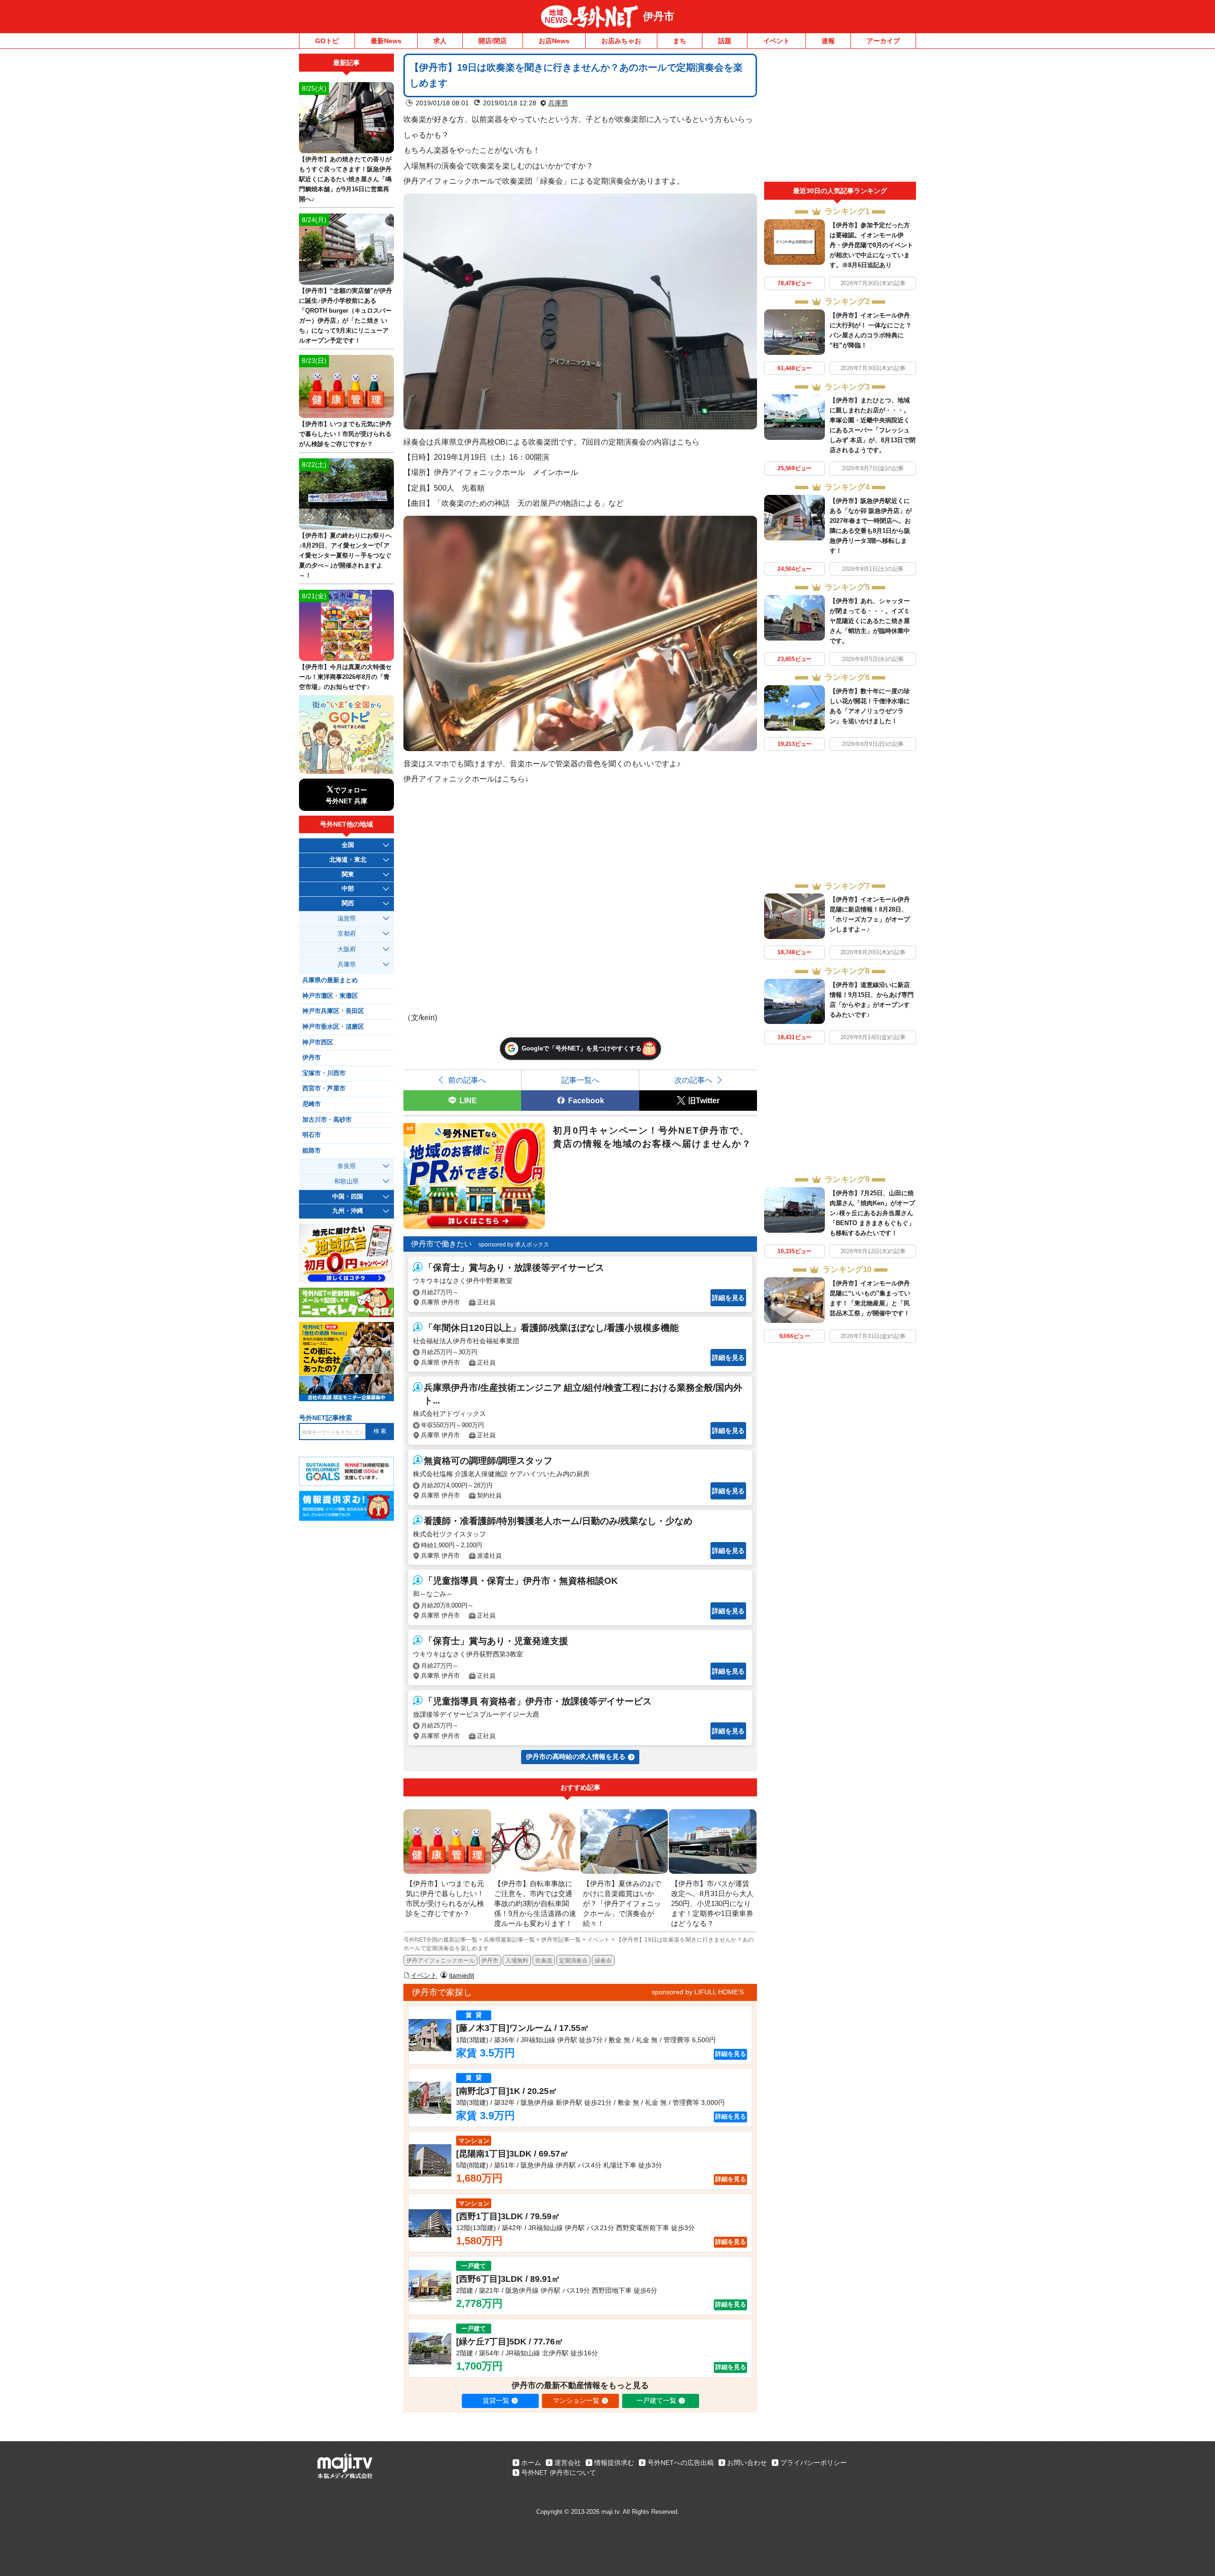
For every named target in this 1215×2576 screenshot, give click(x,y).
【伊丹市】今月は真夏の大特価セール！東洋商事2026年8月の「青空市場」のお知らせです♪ (345, 677)
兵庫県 (558, 103)
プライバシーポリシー (813, 2463)
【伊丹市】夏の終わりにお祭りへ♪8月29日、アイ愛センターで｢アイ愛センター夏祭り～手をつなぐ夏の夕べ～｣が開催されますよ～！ (345, 555)
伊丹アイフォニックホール (440, 1961)
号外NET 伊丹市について (559, 2473)
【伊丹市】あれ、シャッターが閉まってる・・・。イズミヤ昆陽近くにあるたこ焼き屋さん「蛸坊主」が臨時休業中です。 (870, 621)
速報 (828, 41)
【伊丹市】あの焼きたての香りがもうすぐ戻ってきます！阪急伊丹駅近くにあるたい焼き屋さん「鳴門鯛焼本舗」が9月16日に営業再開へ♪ (345, 179)
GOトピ (327, 41)
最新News (386, 41)
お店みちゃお (621, 41)
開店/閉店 (493, 41)
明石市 (312, 1135)
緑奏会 (603, 1961)
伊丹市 (659, 16)
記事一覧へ (580, 1080)
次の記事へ (693, 1080)
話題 (725, 41)
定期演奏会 (573, 1961)
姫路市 (312, 1151)
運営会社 (568, 2463)
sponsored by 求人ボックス (514, 1245)
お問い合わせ (747, 2463)
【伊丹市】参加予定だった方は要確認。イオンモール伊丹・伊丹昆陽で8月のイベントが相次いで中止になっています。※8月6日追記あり (871, 245)
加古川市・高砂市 (327, 1120)
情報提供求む (614, 2463)
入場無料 (517, 1961)
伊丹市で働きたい (441, 1244)
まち (680, 41)
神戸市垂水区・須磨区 (333, 1027)
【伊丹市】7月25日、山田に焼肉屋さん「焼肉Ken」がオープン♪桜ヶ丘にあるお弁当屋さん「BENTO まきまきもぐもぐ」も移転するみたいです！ (872, 1213)
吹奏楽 (544, 1961)
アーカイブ (883, 41)
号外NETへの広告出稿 (681, 2463)
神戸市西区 (318, 1042)
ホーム (531, 2463)
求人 (440, 41)
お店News (554, 41)
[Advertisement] (840, 118)
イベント (776, 41)
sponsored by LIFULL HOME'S (698, 1992)
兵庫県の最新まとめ (330, 980)
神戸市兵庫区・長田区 (333, 1011)
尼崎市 (312, 1104)
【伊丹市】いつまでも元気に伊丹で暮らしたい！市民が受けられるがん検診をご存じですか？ (345, 434)
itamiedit (462, 1975)
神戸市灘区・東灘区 (330, 996)
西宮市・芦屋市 (324, 1088)
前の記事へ (467, 1080)
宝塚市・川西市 (324, 1073)
